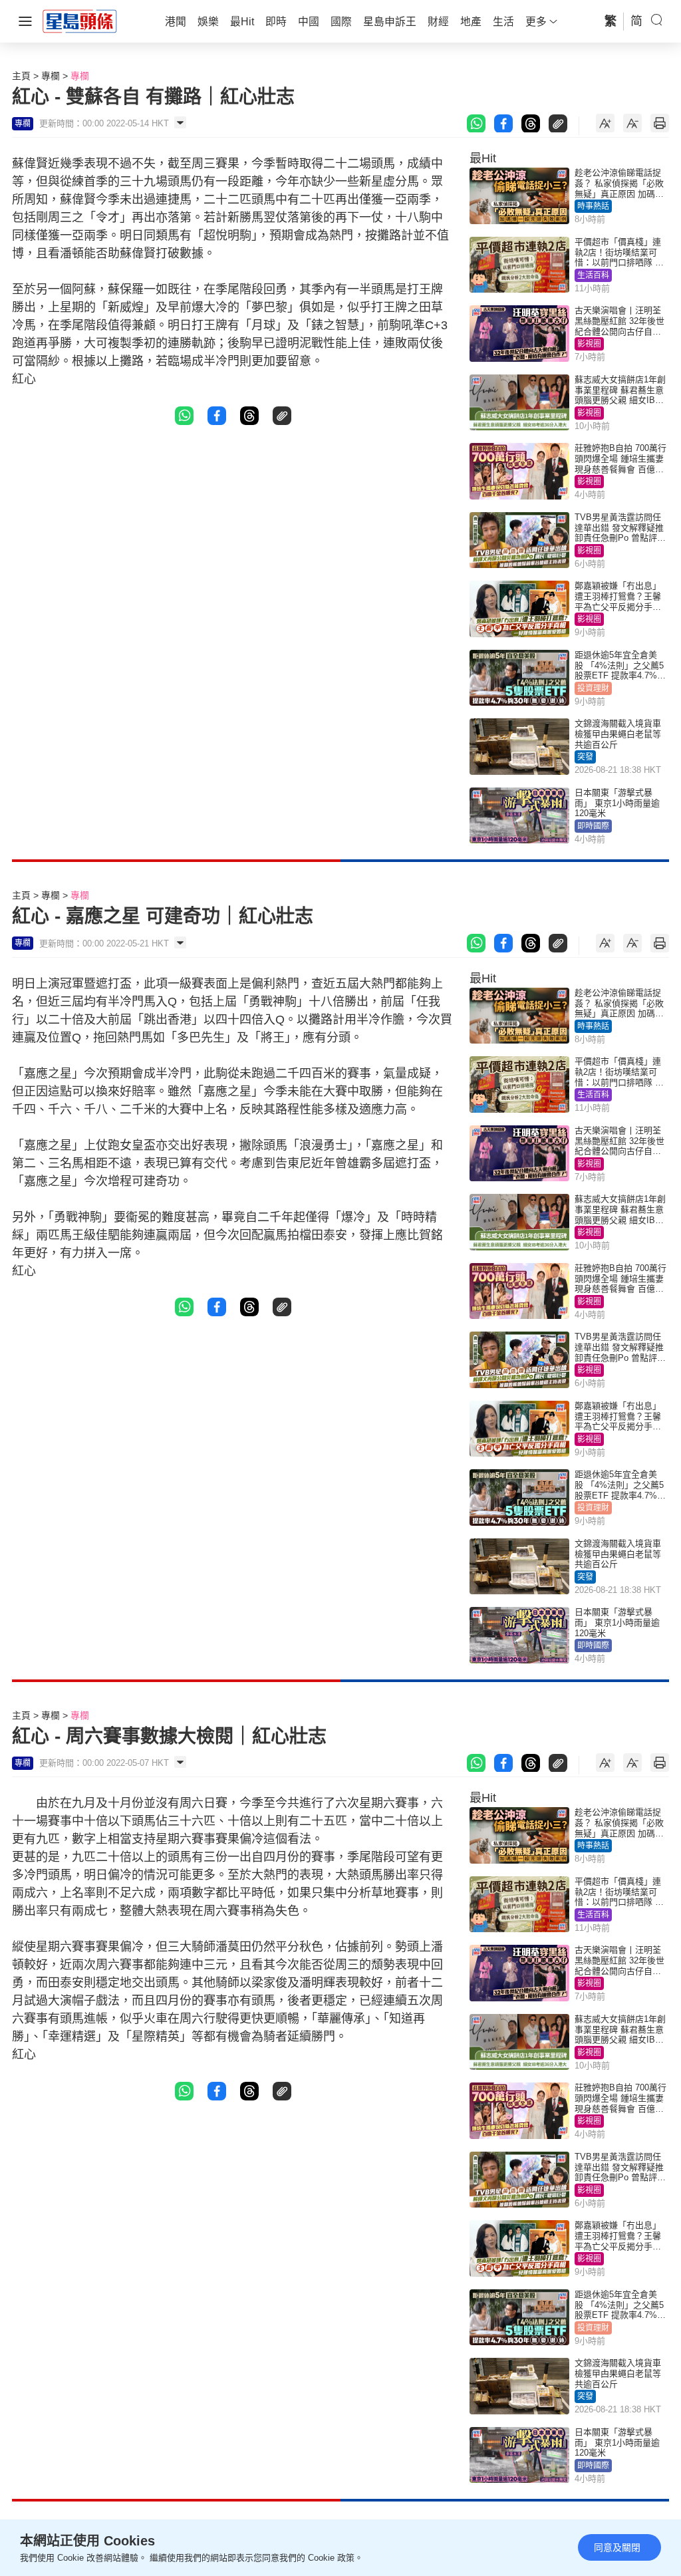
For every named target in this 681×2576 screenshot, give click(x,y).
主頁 (21, 76)
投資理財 (593, 688)
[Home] (80, 21)
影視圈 (589, 344)
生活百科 (593, 275)
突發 (585, 757)
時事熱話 (593, 206)
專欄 (51, 76)
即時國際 (593, 826)
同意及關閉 (617, 2547)
